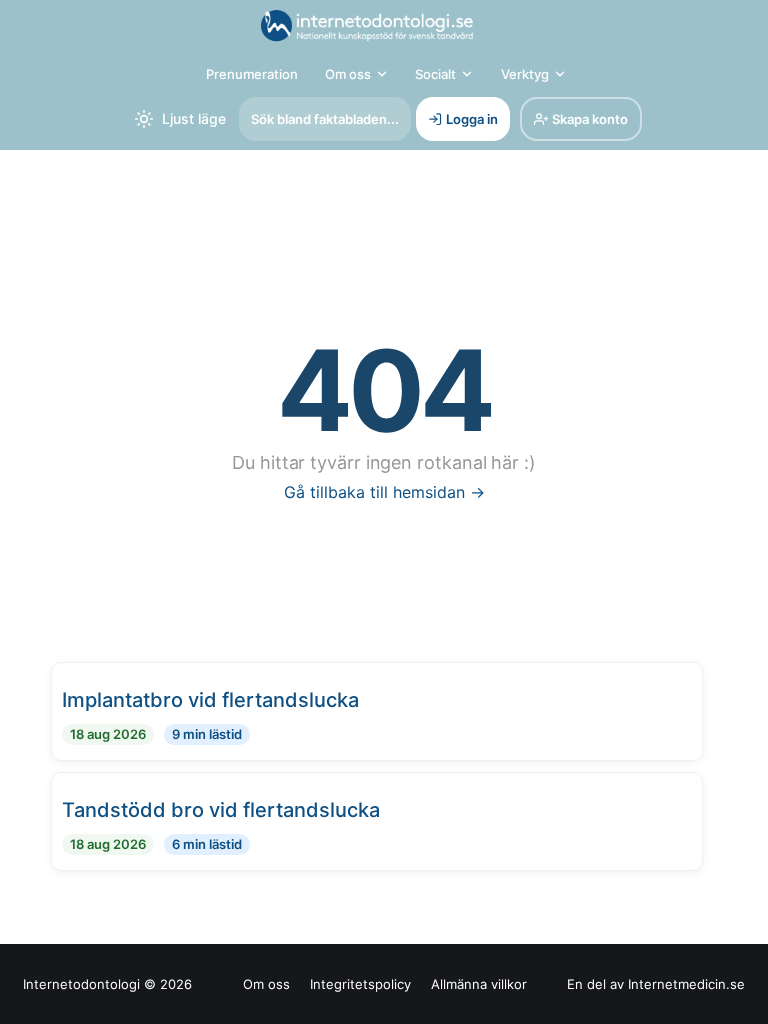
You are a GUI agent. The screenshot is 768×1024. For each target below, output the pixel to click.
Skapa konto (590, 119)
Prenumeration (252, 74)
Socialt (435, 74)
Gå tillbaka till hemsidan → (384, 492)
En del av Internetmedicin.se (656, 984)
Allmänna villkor (479, 984)
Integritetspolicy (360, 984)
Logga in (472, 119)
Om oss (348, 74)
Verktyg (525, 74)
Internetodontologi (81, 984)
